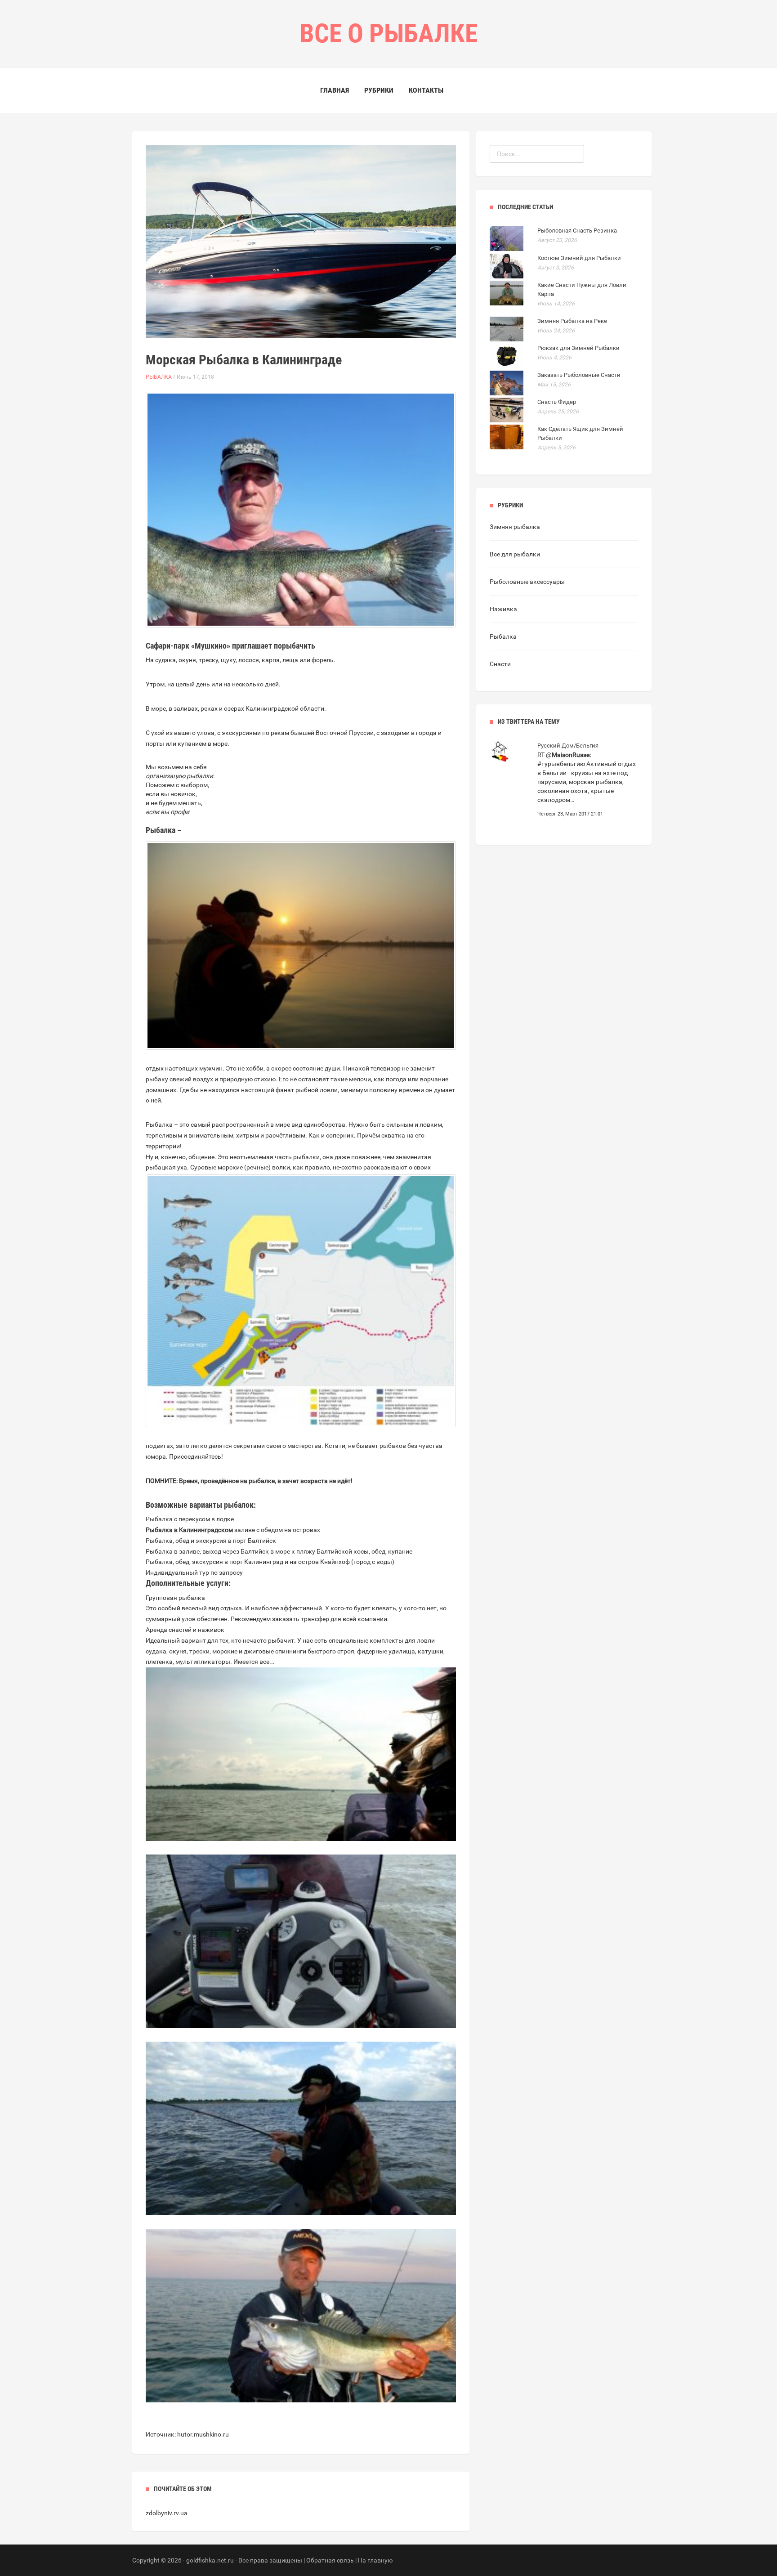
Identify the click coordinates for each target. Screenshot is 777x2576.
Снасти (500, 664)
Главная (335, 90)
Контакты (426, 90)
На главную (375, 2560)
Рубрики (379, 90)
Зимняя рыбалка (515, 527)
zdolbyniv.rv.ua (167, 2513)
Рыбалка (159, 377)
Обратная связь (330, 2560)
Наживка (503, 609)
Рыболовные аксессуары (527, 582)
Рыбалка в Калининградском (189, 1530)
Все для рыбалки (515, 554)
